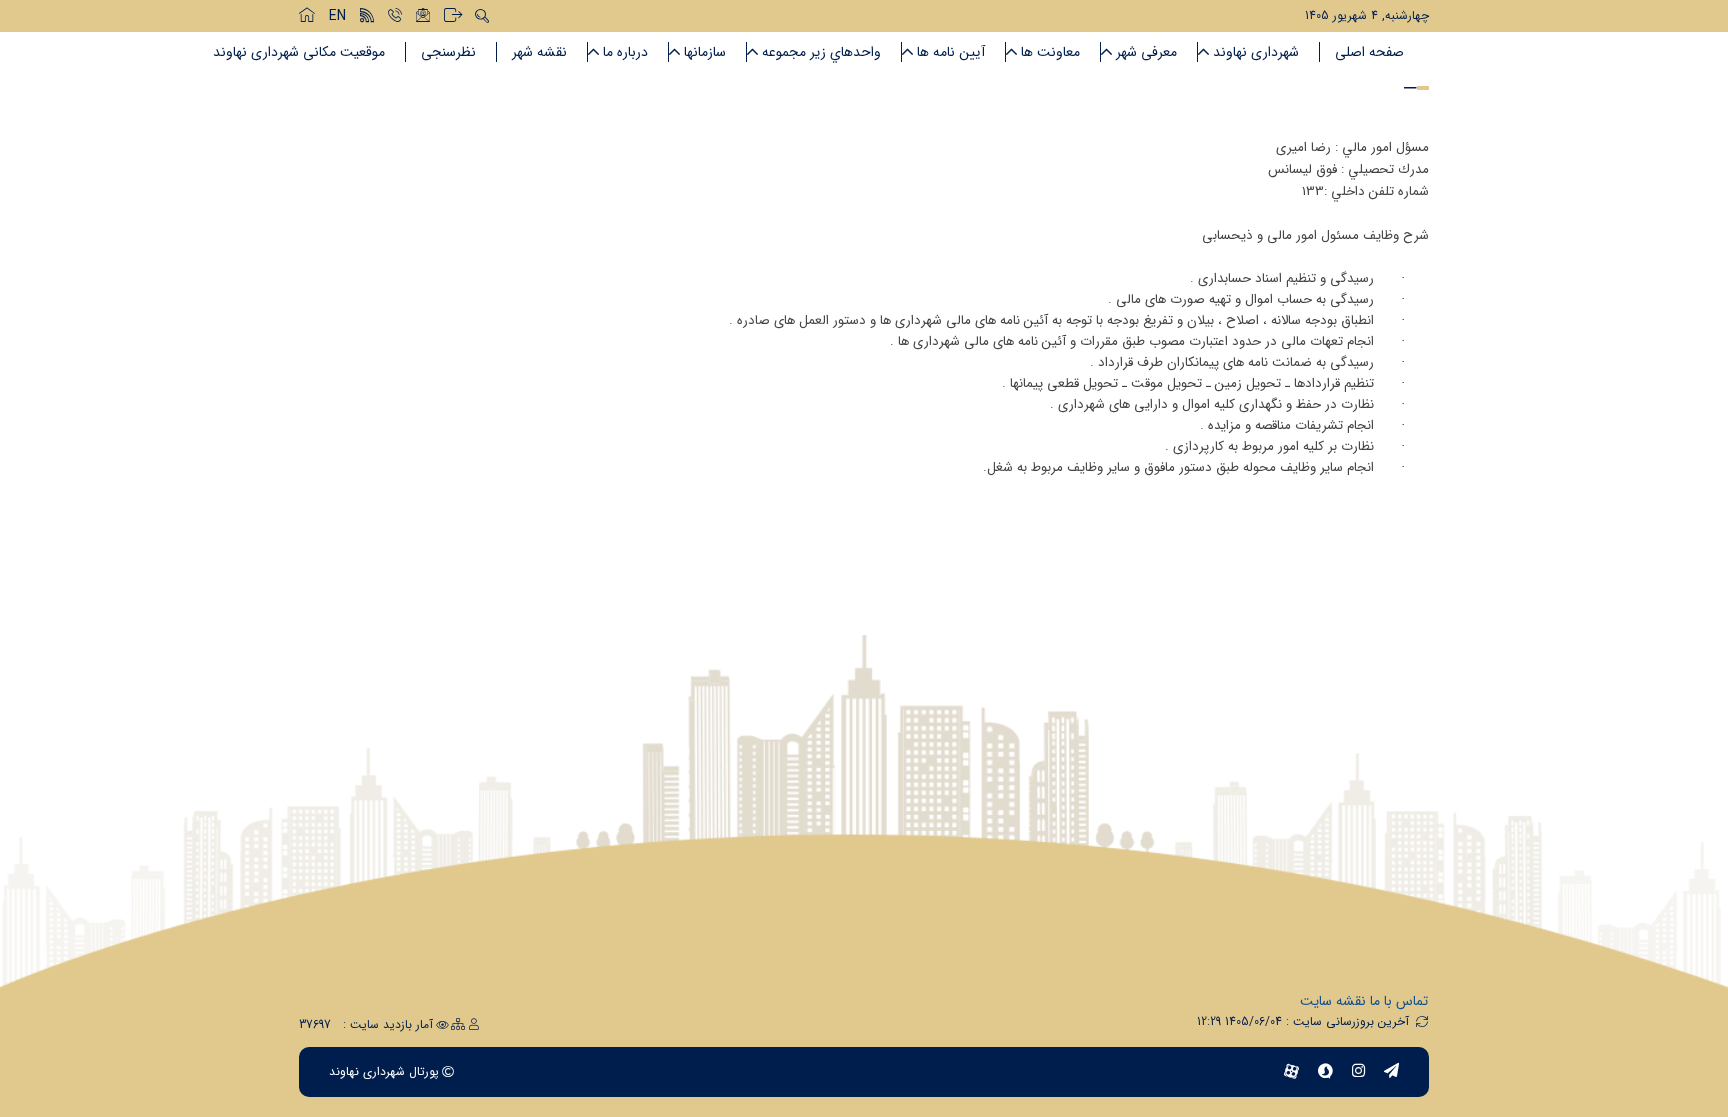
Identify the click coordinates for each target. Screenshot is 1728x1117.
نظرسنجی (448, 52)
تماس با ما (1399, 1001)
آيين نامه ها (951, 52)
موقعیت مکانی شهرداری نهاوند (299, 52)
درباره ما (625, 52)
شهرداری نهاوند (1256, 52)
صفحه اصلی (1369, 52)
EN (337, 16)
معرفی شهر (1146, 52)
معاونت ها (1050, 52)
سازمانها (705, 52)
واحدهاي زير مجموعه (821, 52)
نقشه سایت (1333, 1001)
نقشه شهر (539, 52)
